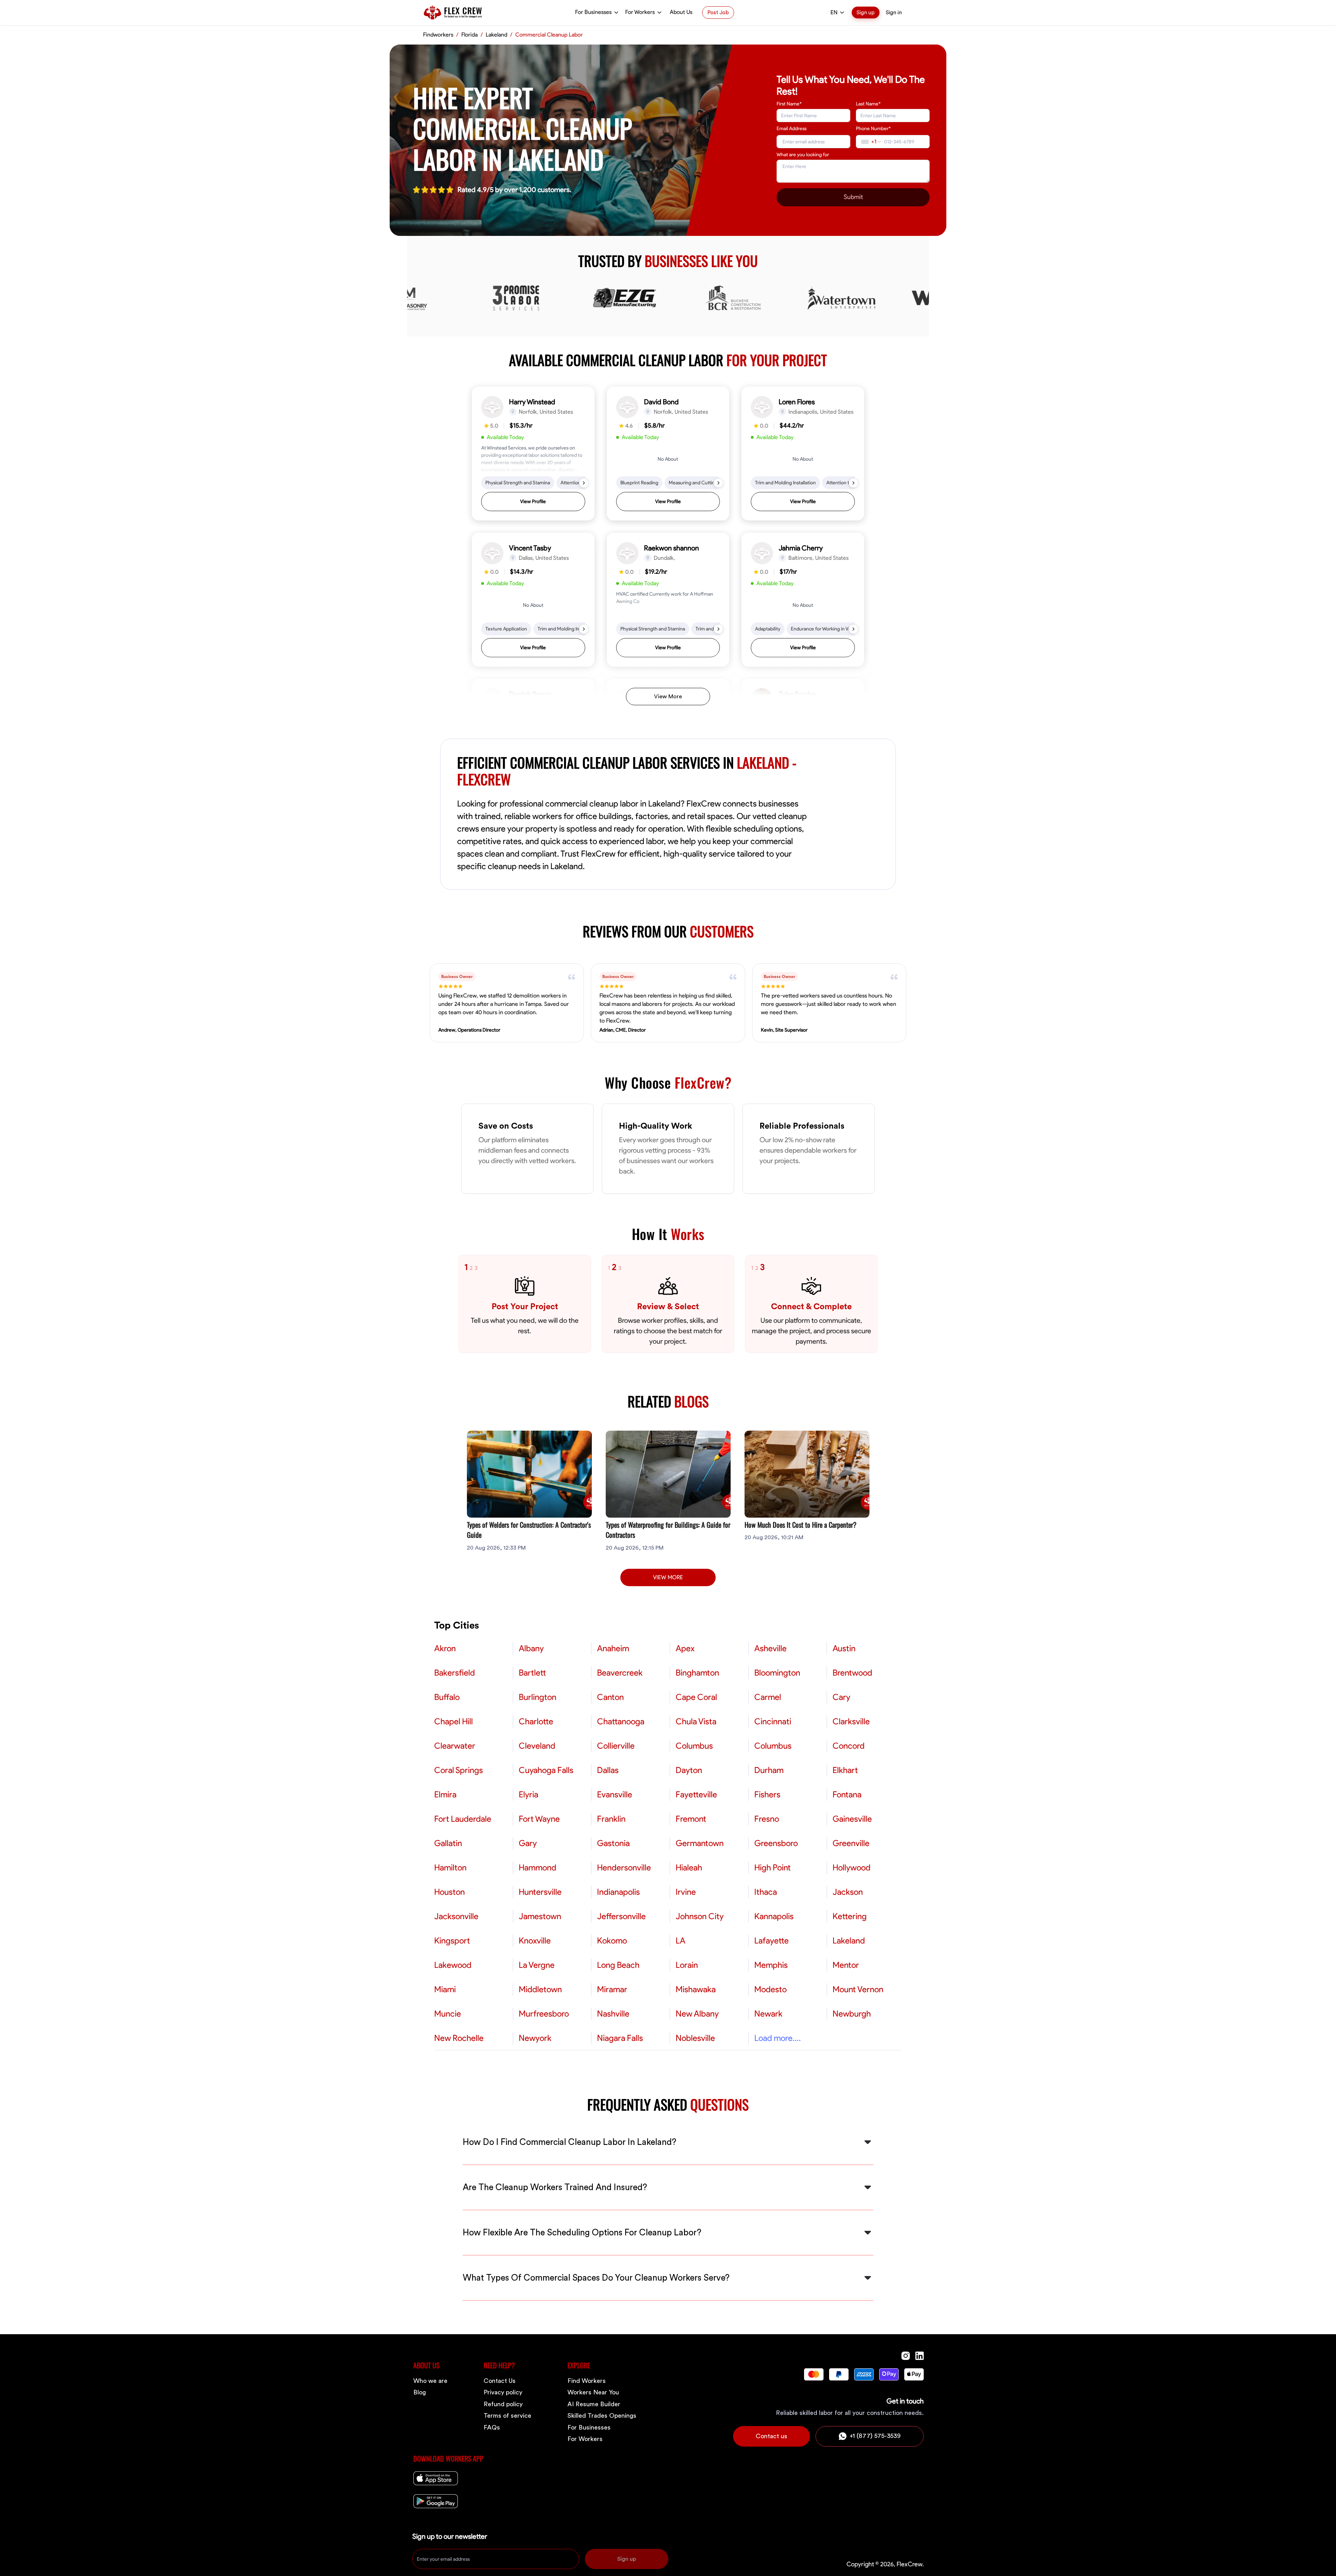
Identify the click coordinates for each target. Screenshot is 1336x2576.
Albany (531, 1648)
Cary (841, 1697)
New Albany (697, 2014)
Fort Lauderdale (463, 1819)
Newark (768, 2014)
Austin (844, 1648)
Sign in (894, 13)
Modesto (770, 1989)
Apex (685, 1648)
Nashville (613, 2014)
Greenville (851, 1843)
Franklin (611, 1819)
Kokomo (612, 1941)
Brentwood (852, 1673)
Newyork (535, 2038)
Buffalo (447, 1697)
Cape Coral (696, 1697)
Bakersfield (455, 1673)
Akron (445, 1648)
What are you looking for (803, 155)
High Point (773, 1868)
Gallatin (448, 1843)
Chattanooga (621, 1722)
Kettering (850, 1916)
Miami (445, 1989)
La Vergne (537, 1965)
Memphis (771, 1965)
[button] (533, 454)
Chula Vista (696, 1722)
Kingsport (452, 1941)
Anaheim (613, 1648)
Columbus (694, 1746)
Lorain (687, 1965)
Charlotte (536, 1722)
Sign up (866, 13)
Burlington (538, 1697)
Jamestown (540, 1916)
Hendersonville (624, 1868)
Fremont (691, 1819)
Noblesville (695, 2038)
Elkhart (845, 1770)
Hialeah (689, 1868)
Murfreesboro (544, 2014)
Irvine (686, 1892)
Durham (769, 1770)
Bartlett (532, 1673)
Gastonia (613, 1843)
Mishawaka (696, 1989)
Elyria (528, 1795)
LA (681, 1941)
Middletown (540, 1989)
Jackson (848, 1892)
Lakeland (849, 1941)
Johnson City (700, 1916)
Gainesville (852, 1819)
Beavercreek (620, 1673)
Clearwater (455, 1746)
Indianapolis (618, 1892)
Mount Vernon (858, 1989)
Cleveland (537, 1746)
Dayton (689, 1770)
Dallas (608, 1770)
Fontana (847, 1795)
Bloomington (777, 1673)
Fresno (767, 1819)
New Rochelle (459, 2038)
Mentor (846, 1965)
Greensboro (776, 1843)
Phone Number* (873, 129)
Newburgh (852, 2014)
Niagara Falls (620, 2038)
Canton (610, 1697)
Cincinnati (773, 1722)
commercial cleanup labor (549, 35)
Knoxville (535, 1941)
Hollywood (852, 1868)
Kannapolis (774, 1916)
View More (668, 697)
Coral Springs (459, 1770)
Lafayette (772, 1941)
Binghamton (697, 1673)
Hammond (538, 1868)
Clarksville (851, 1722)
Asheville (770, 1648)
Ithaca (766, 1892)
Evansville (615, 1795)
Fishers (767, 1795)
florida (470, 35)
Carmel (768, 1697)
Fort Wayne (539, 1819)
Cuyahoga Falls (546, 1770)
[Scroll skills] (584, 483)
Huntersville (540, 1892)
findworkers (438, 35)
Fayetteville (696, 1795)
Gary (528, 1843)
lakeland (496, 35)
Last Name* (868, 104)
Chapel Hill (454, 1722)
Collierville (616, 1746)
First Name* (789, 104)
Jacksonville (456, 1916)
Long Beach (618, 1965)
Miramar (612, 1989)
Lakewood (453, 1965)
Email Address (792, 129)
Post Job (718, 13)
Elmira (445, 1795)
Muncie (448, 2014)
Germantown (700, 1843)
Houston (450, 1892)
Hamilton (450, 1868)
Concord (849, 1746)
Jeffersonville (621, 1916)
